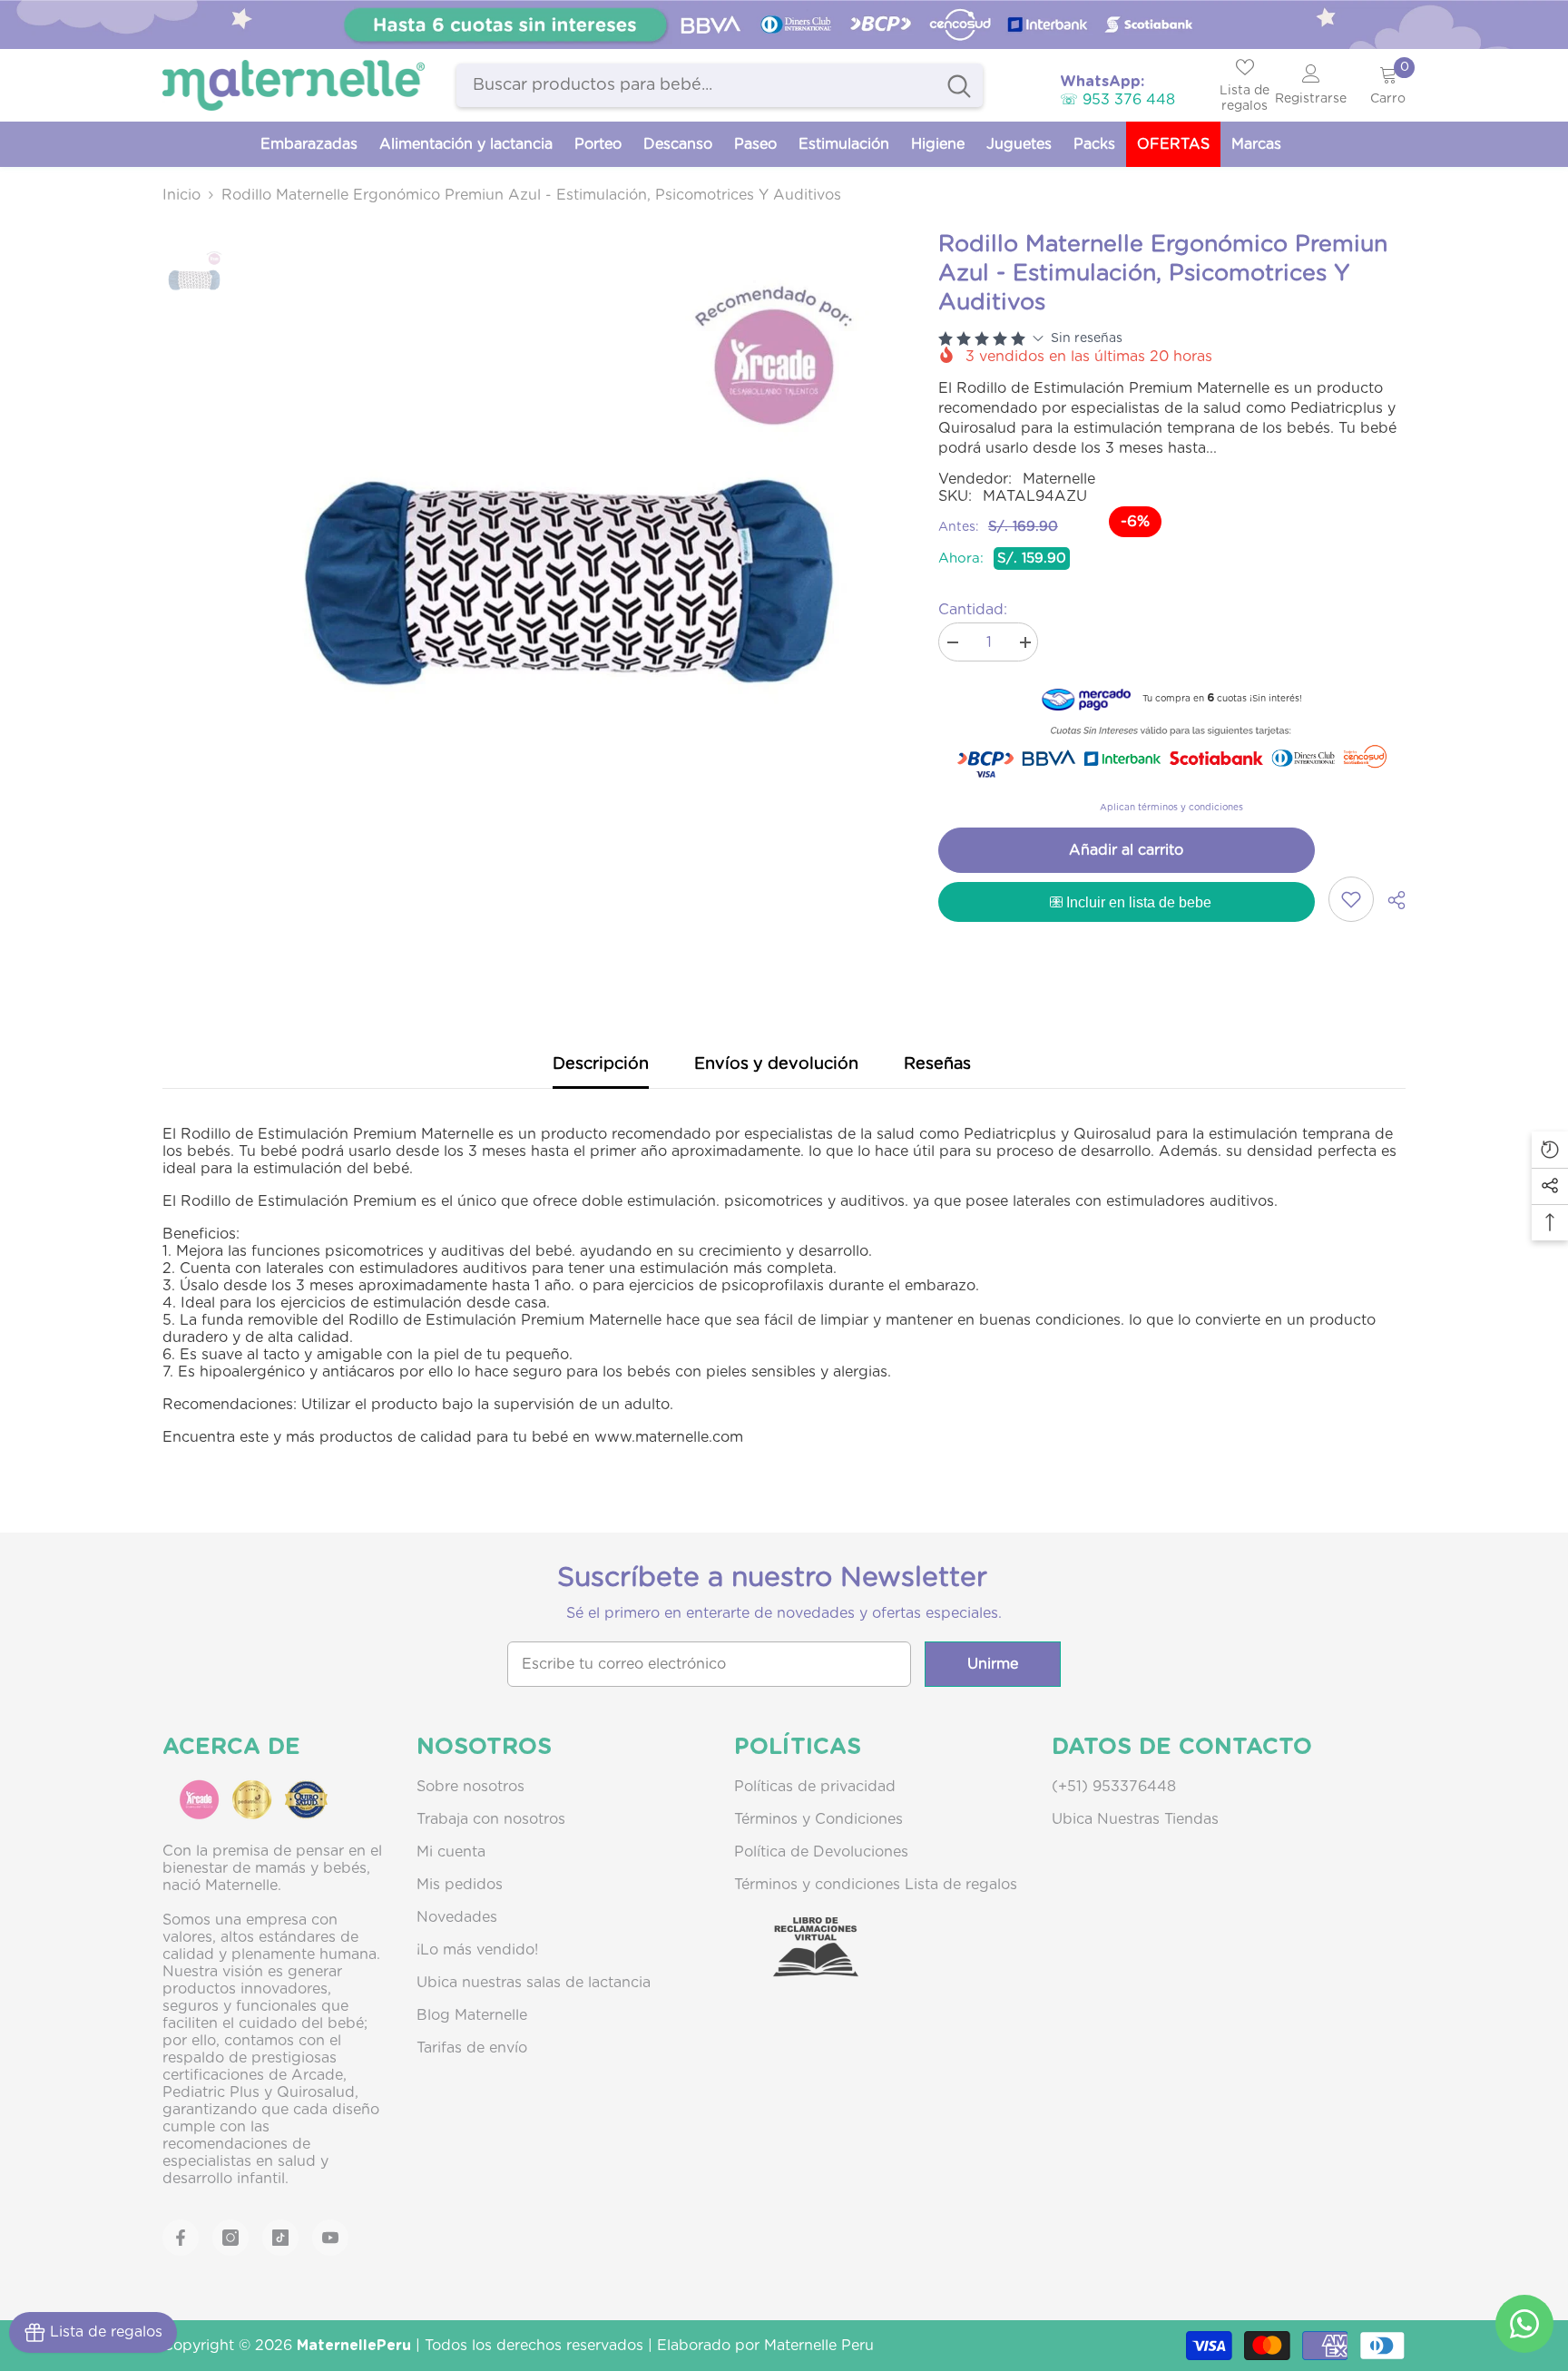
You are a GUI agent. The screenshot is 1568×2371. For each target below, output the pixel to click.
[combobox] (696, 85)
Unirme (993, 1664)
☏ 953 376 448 (1117, 100)
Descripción (601, 1064)
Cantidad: (973, 610)
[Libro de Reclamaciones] (798, 1963)
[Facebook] (181, 2238)
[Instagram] (230, 2238)
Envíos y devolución (776, 1064)
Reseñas (937, 1064)
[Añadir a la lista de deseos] (1351, 899)
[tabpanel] (784, 24)
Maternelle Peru (819, 2346)
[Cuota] (1390, 900)
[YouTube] (330, 2238)
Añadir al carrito (1126, 850)
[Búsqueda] (720, 85)
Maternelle (1059, 479)
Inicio (181, 195)
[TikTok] (280, 2238)
